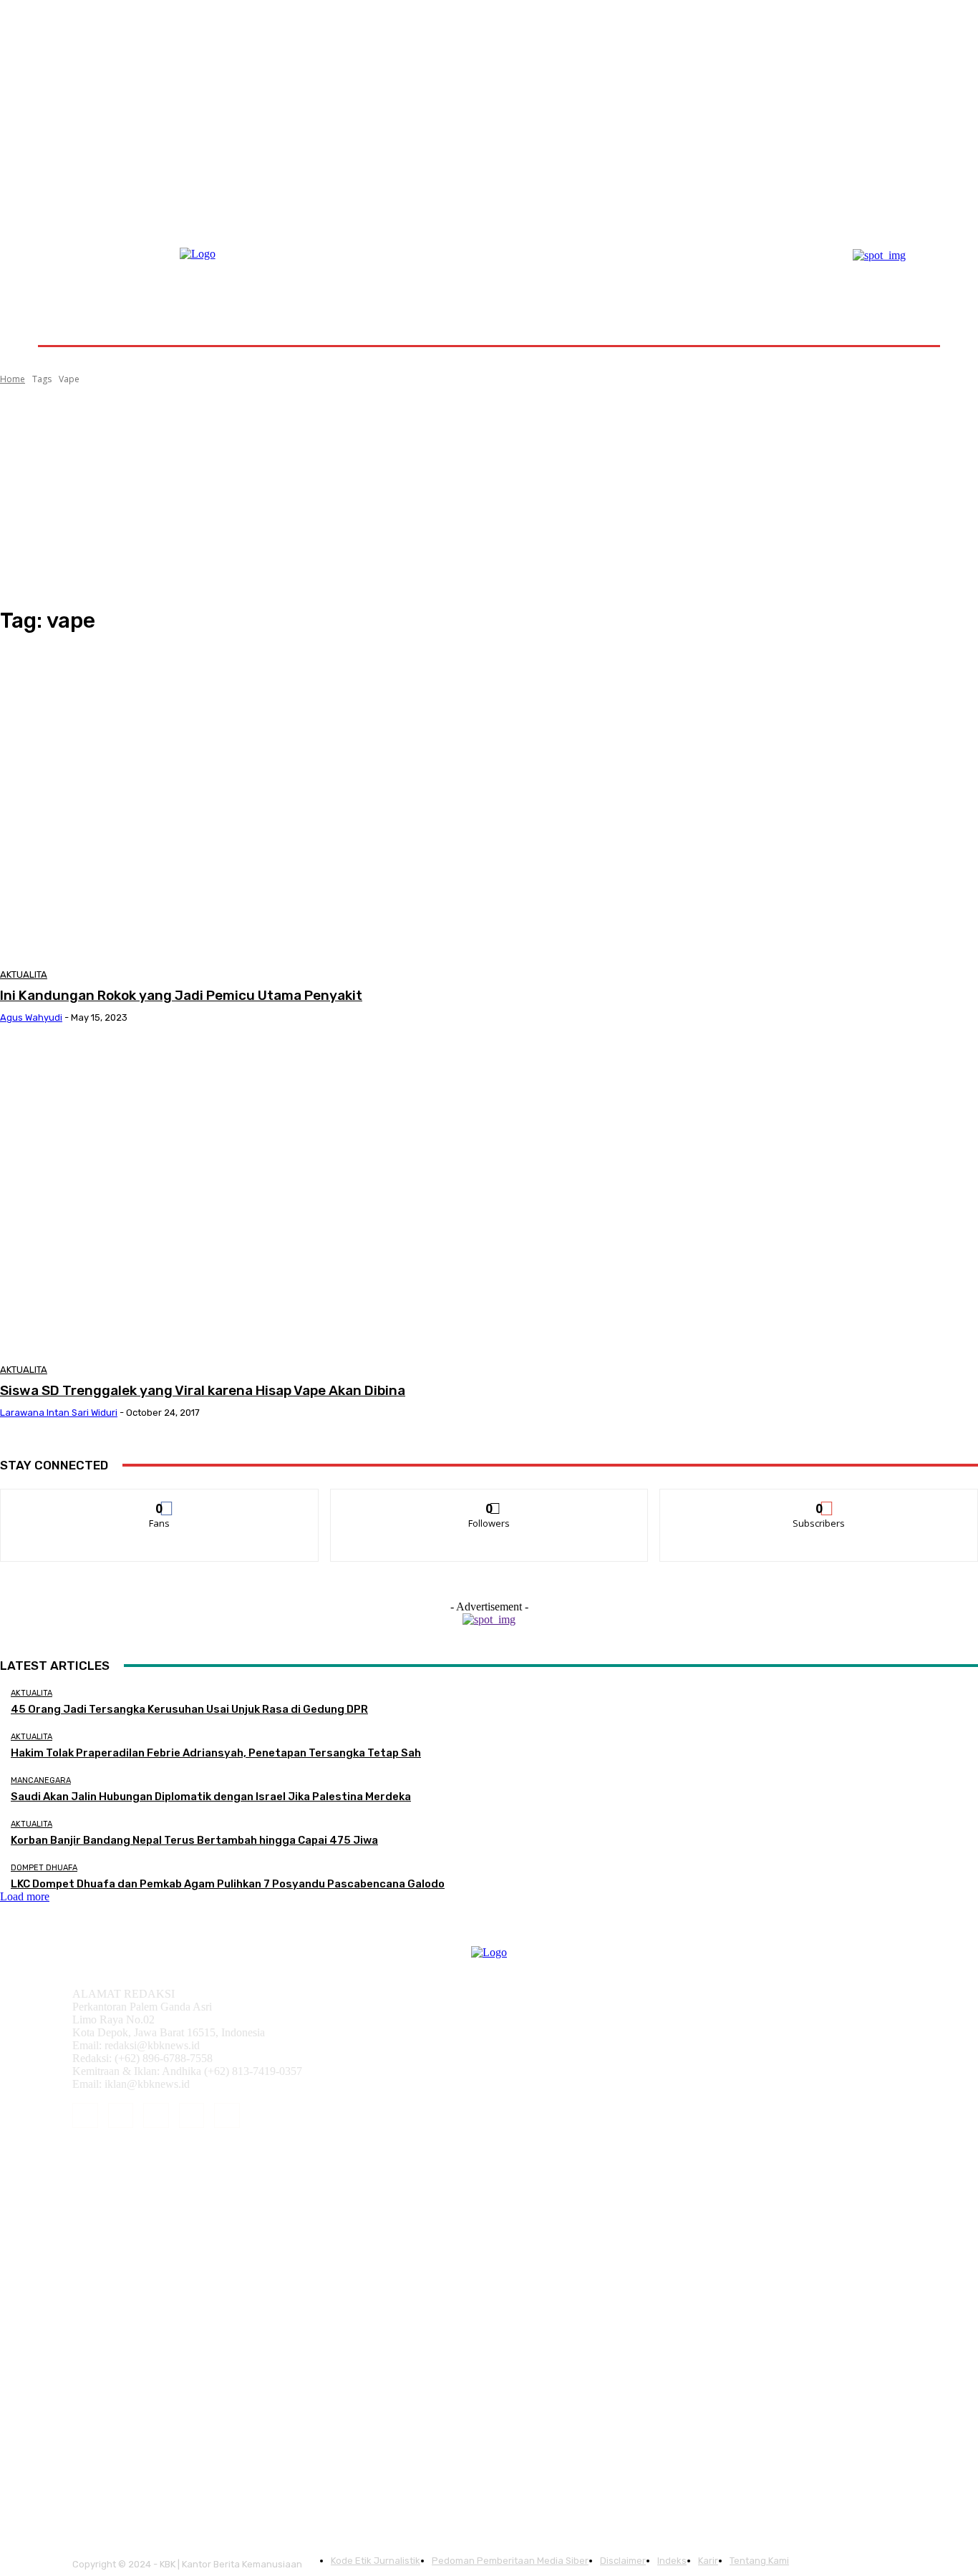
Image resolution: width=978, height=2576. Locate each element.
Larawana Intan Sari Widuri (59, 1413)
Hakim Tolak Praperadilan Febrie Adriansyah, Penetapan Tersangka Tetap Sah (216, 1753)
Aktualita (24, 974)
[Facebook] (85, 2116)
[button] (906, 311)
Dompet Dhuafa (44, 1868)
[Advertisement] (489, 497)
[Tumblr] (192, 2116)
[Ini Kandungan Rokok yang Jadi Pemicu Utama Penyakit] (249, 804)
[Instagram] (121, 2116)
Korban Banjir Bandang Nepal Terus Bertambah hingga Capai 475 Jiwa (194, 1840)
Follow (489, 1500)
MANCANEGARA (41, 1780)
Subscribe (820, 1500)
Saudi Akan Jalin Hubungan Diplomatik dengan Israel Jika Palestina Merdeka (211, 1797)
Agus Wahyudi (31, 1017)
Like (160, 1500)
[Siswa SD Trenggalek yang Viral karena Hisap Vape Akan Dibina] (249, 1199)
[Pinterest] (156, 2116)
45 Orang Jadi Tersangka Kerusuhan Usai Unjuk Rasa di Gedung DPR (189, 1709)
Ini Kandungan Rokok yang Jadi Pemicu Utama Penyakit (181, 995)
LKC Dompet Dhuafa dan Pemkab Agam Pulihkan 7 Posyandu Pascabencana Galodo (228, 1884)
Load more (25, 1896)
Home (13, 379)
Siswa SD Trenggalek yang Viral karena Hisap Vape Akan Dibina (203, 1390)
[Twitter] (227, 2116)
